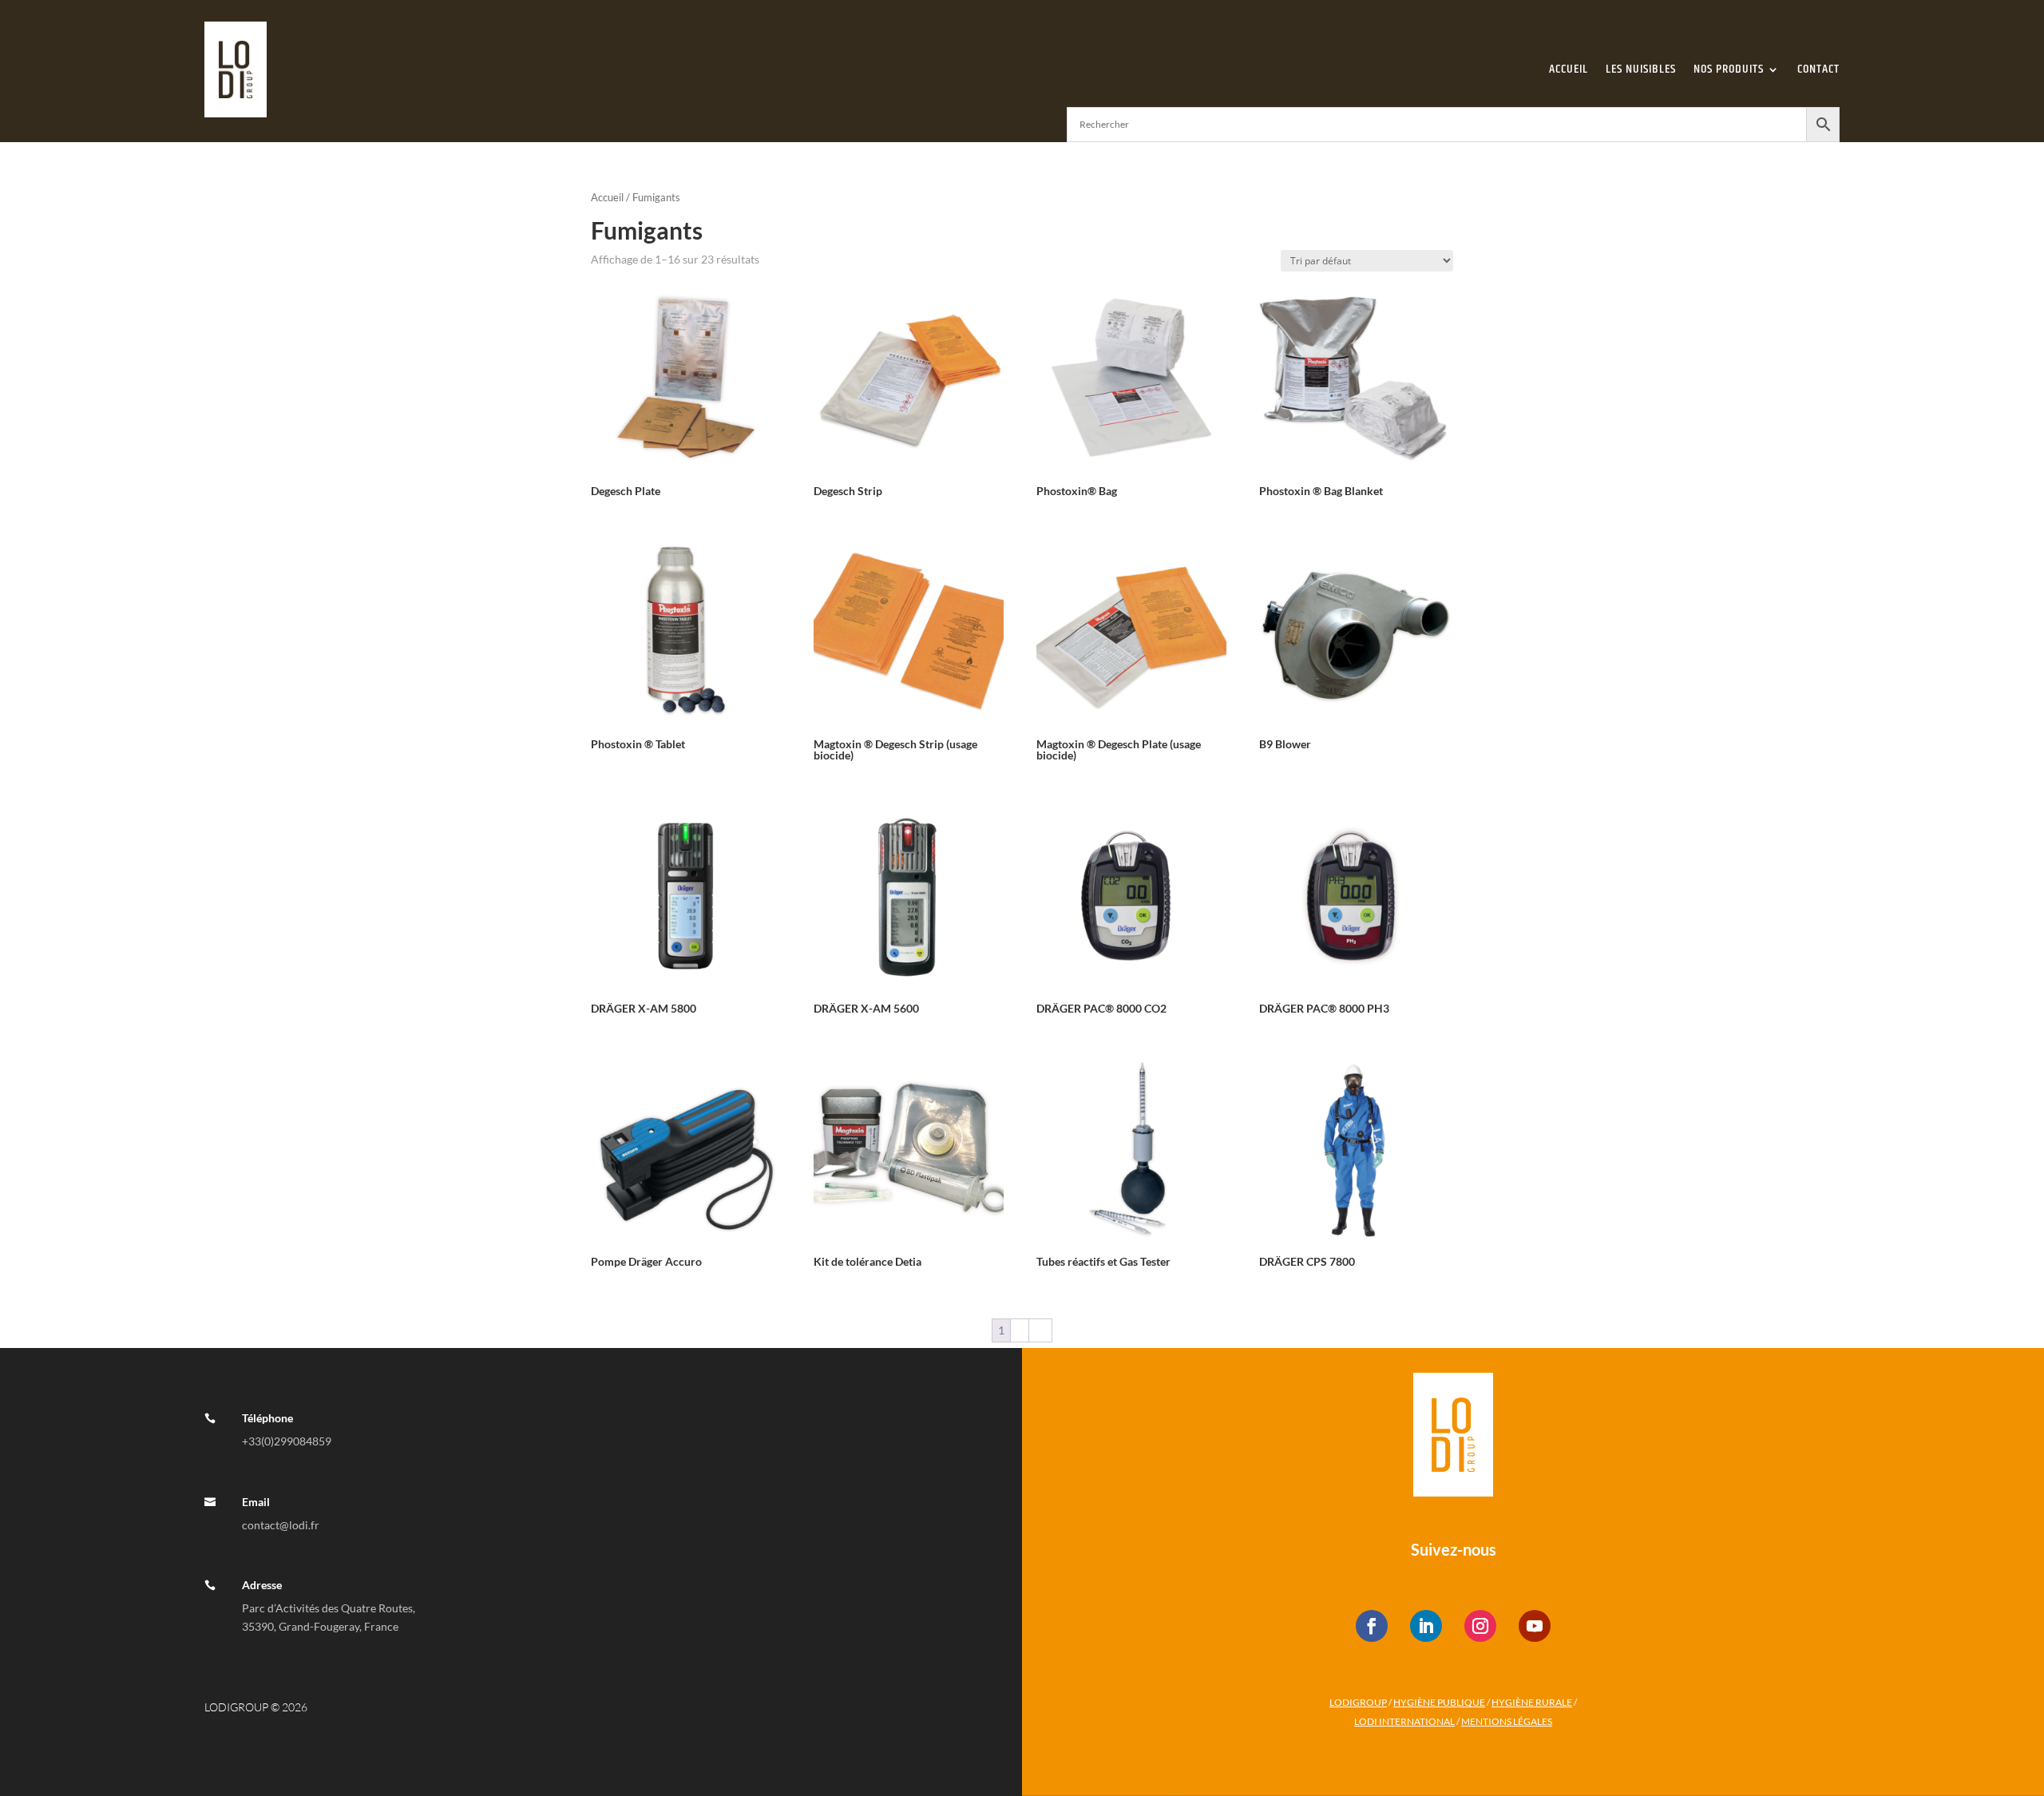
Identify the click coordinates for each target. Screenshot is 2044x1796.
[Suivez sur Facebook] (1372, 1626)
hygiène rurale (1532, 1702)
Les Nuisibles (1641, 69)
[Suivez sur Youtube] (1535, 1626)
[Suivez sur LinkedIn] (1426, 1626)
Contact (1818, 69)
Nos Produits (1729, 69)
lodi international (1404, 1721)
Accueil (1569, 69)
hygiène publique (1439, 1702)
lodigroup (1358, 1702)
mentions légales (1507, 1721)
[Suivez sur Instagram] (1480, 1626)
